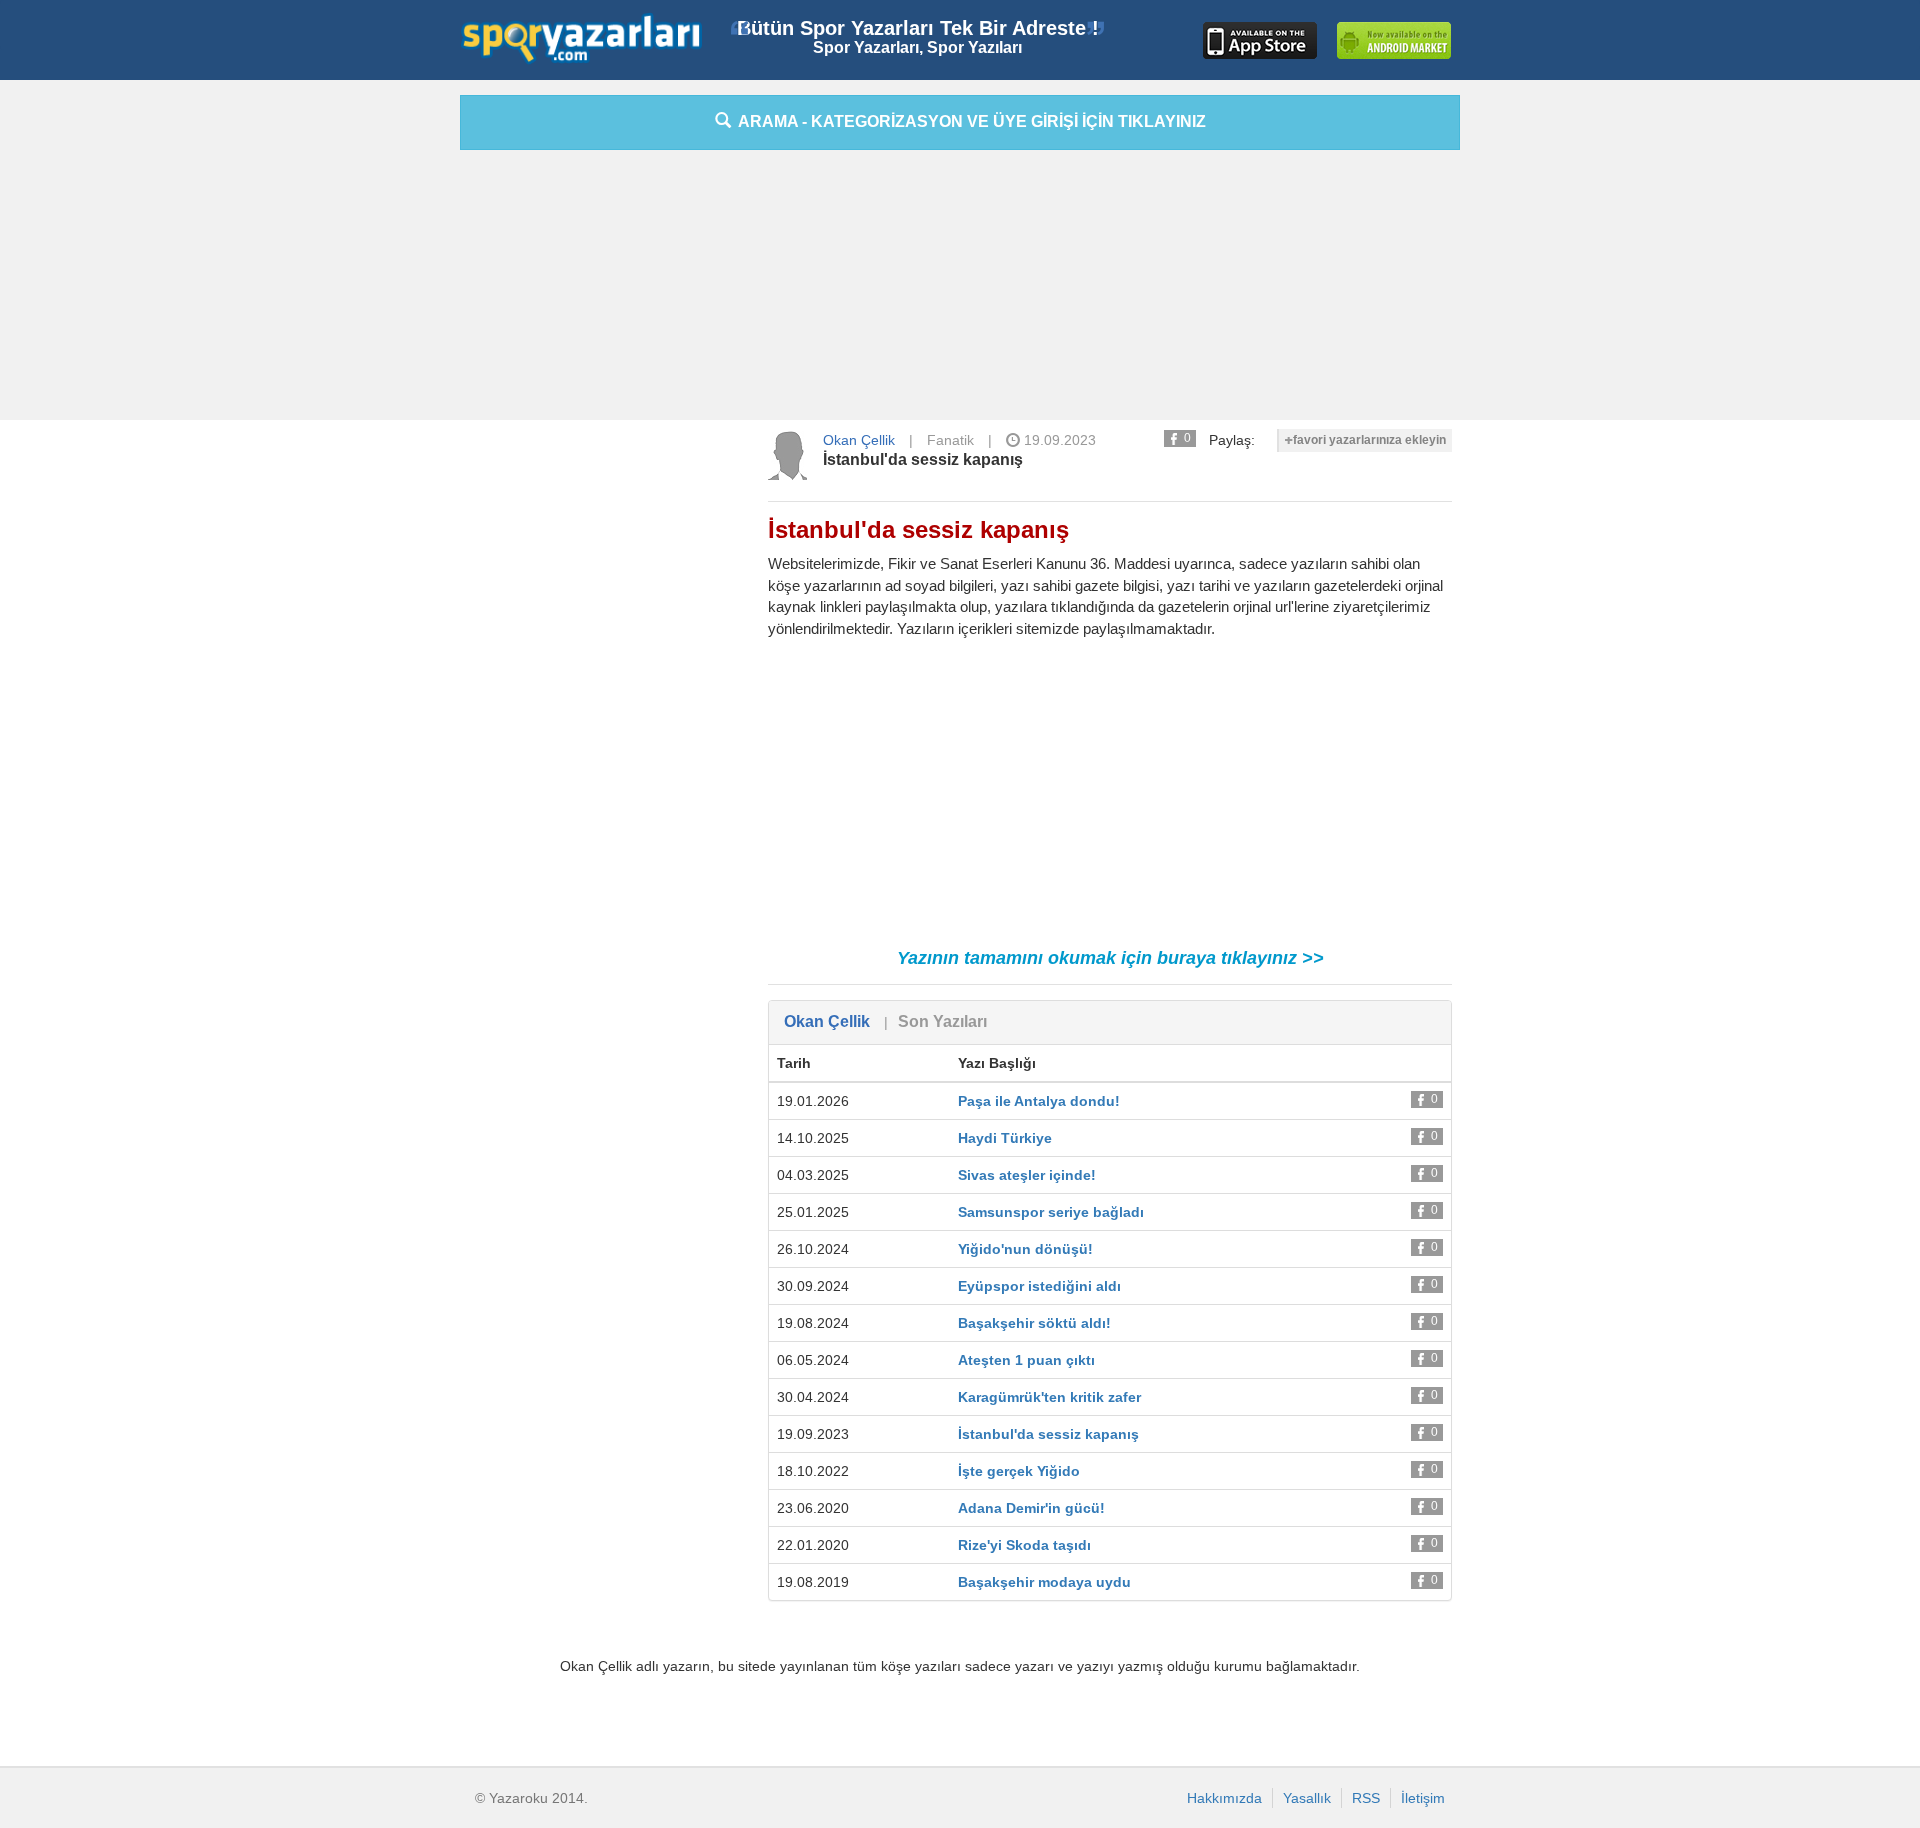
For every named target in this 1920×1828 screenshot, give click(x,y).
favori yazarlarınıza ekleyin (1369, 440)
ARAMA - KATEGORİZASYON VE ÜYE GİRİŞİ (968, 121)
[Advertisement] (370, 395)
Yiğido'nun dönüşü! (1025, 1249)
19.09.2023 (1058, 440)
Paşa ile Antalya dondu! (1039, 1101)
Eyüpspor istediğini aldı (1039, 1286)
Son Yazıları (942, 1021)
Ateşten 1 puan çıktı (1026, 1360)
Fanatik (950, 440)
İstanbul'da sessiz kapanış (923, 459)
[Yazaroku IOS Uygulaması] (1260, 40)
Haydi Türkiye (1005, 1138)
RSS (1366, 1798)
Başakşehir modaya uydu (1044, 1582)
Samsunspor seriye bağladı (1051, 1212)
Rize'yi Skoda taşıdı (1024, 1545)
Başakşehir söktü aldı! (1034, 1323)
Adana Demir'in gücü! (1031, 1508)
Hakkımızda (1224, 1798)
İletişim (1423, 1798)
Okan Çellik (859, 440)
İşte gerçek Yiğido (1019, 1471)
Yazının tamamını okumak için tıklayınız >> (1110, 958)
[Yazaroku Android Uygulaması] (1394, 40)
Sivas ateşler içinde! (1027, 1175)
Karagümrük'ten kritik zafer (1049, 1397)
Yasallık (1307, 1798)
